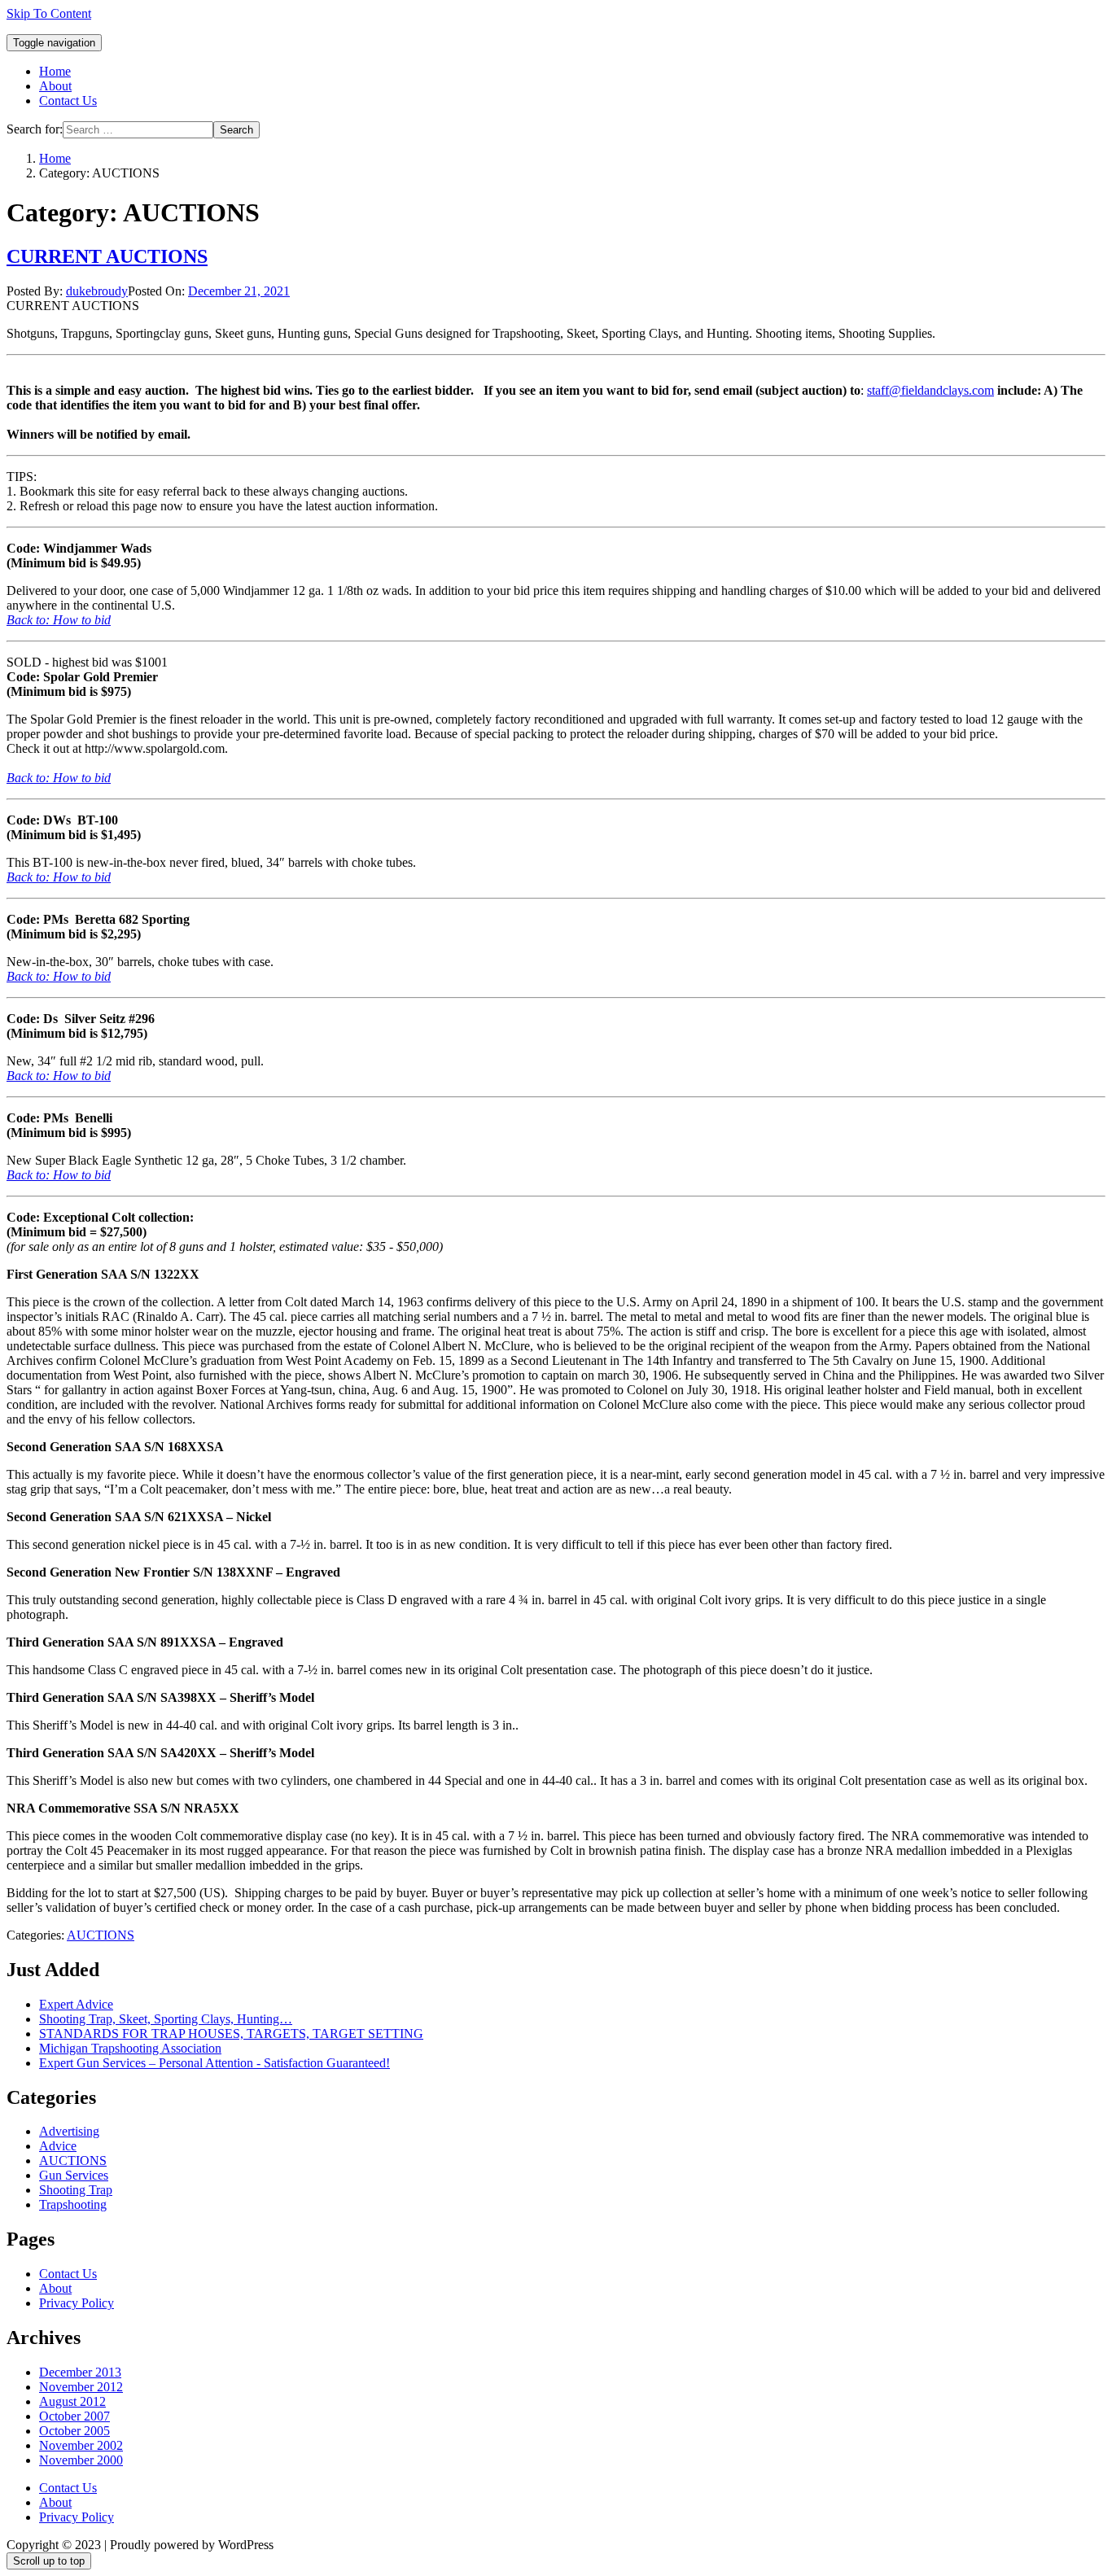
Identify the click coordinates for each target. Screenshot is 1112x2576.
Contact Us (68, 101)
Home (55, 71)
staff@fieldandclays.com (930, 390)
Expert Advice (76, 2004)
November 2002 (81, 2445)
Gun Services (74, 2175)
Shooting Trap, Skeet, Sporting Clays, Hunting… (166, 2019)
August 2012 (72, 2401)
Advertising (69, 2131)
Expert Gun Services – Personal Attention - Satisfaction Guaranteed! (215, 2063)
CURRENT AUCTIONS (107, 256)
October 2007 (74, 2416)
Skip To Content (49, 13)
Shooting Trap (76, 2190)
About (55, 86)
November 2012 (81, 2387)
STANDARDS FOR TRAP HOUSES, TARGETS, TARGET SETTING (231, 2034)
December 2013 (80, 2372)
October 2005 (74, 2431)
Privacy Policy (77, 2303)
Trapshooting (73, 2204)
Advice (58, 2146)
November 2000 (81, 2460)
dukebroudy (97, 291)
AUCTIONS (101, 1935)
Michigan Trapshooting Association (130, 2048)
